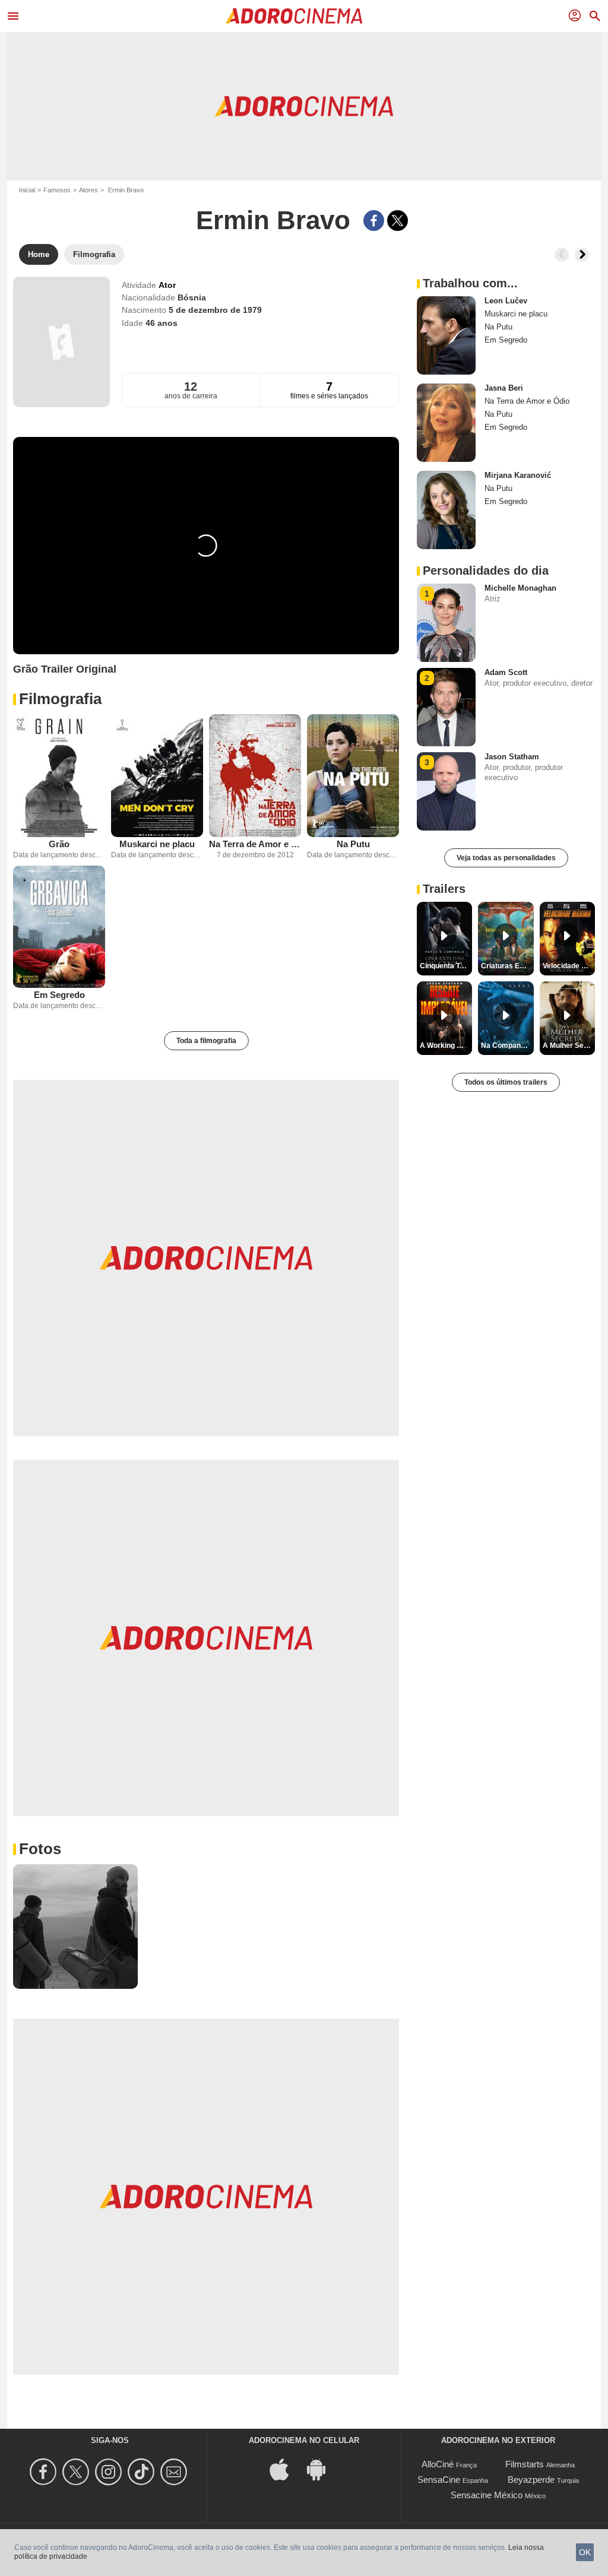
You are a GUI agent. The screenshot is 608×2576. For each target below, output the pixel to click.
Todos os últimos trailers (506, 1082)
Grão (59, 844)
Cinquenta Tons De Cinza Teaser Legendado (446, 966)
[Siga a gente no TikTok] (143, 2472)
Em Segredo (59, 995)
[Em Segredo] (59, 927)
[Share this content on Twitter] (398, 221)
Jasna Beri (504, 388)
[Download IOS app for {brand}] (286, 2469)
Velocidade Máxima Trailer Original (569, 966)
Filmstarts (525, 2464)
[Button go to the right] (582, 255)
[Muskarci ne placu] (157, 776)
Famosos (57, 190)
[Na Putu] (353, 776)
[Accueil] (294, 16)
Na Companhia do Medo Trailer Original (507, 1045)
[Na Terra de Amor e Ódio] (255, 776)
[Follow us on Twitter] (77, 2472)
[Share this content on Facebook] (374, 221)
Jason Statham (512, 757)
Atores (88, 190)
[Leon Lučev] (446, 335)
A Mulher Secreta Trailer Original (569, 1045)
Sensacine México (487, 2495)
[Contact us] (175, 2472)
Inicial (27, 190)
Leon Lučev (506, 301)
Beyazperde (531, 2480)
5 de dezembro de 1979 (215, 310)
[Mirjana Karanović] (446, 510)
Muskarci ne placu (157, 844)
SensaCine (439, 2480)
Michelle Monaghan (520, 588)
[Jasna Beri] (446, 423)
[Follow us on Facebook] (45, 2472)
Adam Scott (506, 672)
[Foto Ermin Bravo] (75, 1927)
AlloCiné (438, 2464)
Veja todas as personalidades (506, 858)
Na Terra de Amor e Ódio (255, 844)
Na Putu (353, 844)
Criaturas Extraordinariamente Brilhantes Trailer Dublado (507, 966)
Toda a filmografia (206, 1041)
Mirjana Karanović (518, 475)
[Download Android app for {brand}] (322, 2469)
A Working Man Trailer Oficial (446, 1045)
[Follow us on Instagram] (110, 2472)
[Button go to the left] (562, 255)
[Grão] (59, 776)
